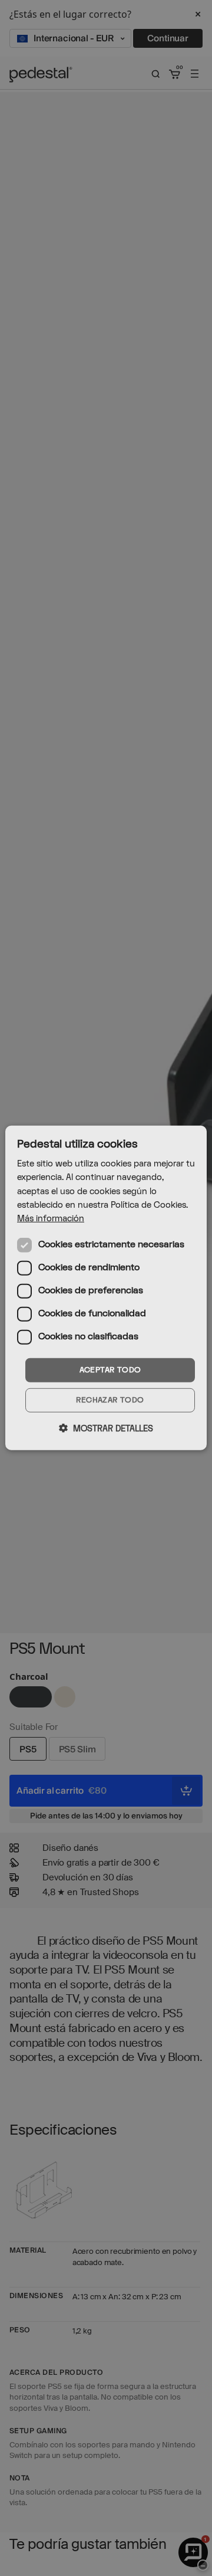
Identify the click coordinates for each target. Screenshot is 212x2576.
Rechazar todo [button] (110, 1400)
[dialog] (106, 1288)
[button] (106, 1428)
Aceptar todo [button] (110, 1370)
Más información (51, 1219)
